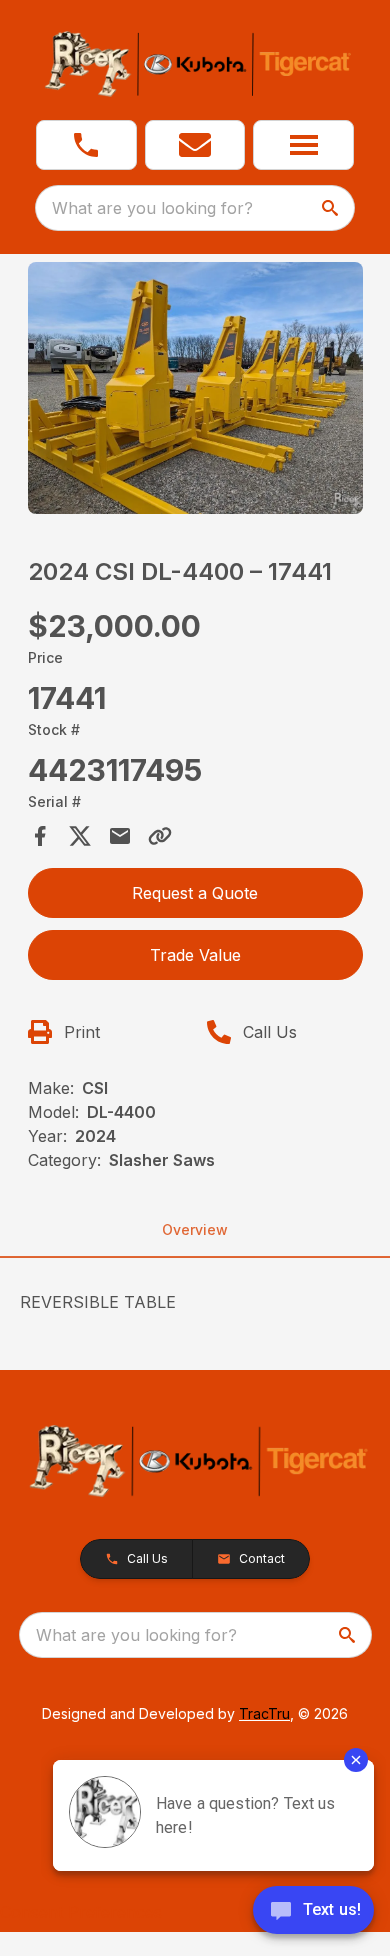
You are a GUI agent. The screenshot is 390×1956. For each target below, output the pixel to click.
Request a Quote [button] (195, 893)
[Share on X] (80, 836)
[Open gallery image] (195, 388)
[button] (86, 145)
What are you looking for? (152, 208)
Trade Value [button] (195, 955)
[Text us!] (313, 1912)
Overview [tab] (195, 1229)
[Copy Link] (160, 836)
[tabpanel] (195, 391)
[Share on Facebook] (40, 836)
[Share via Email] (120, 836)
